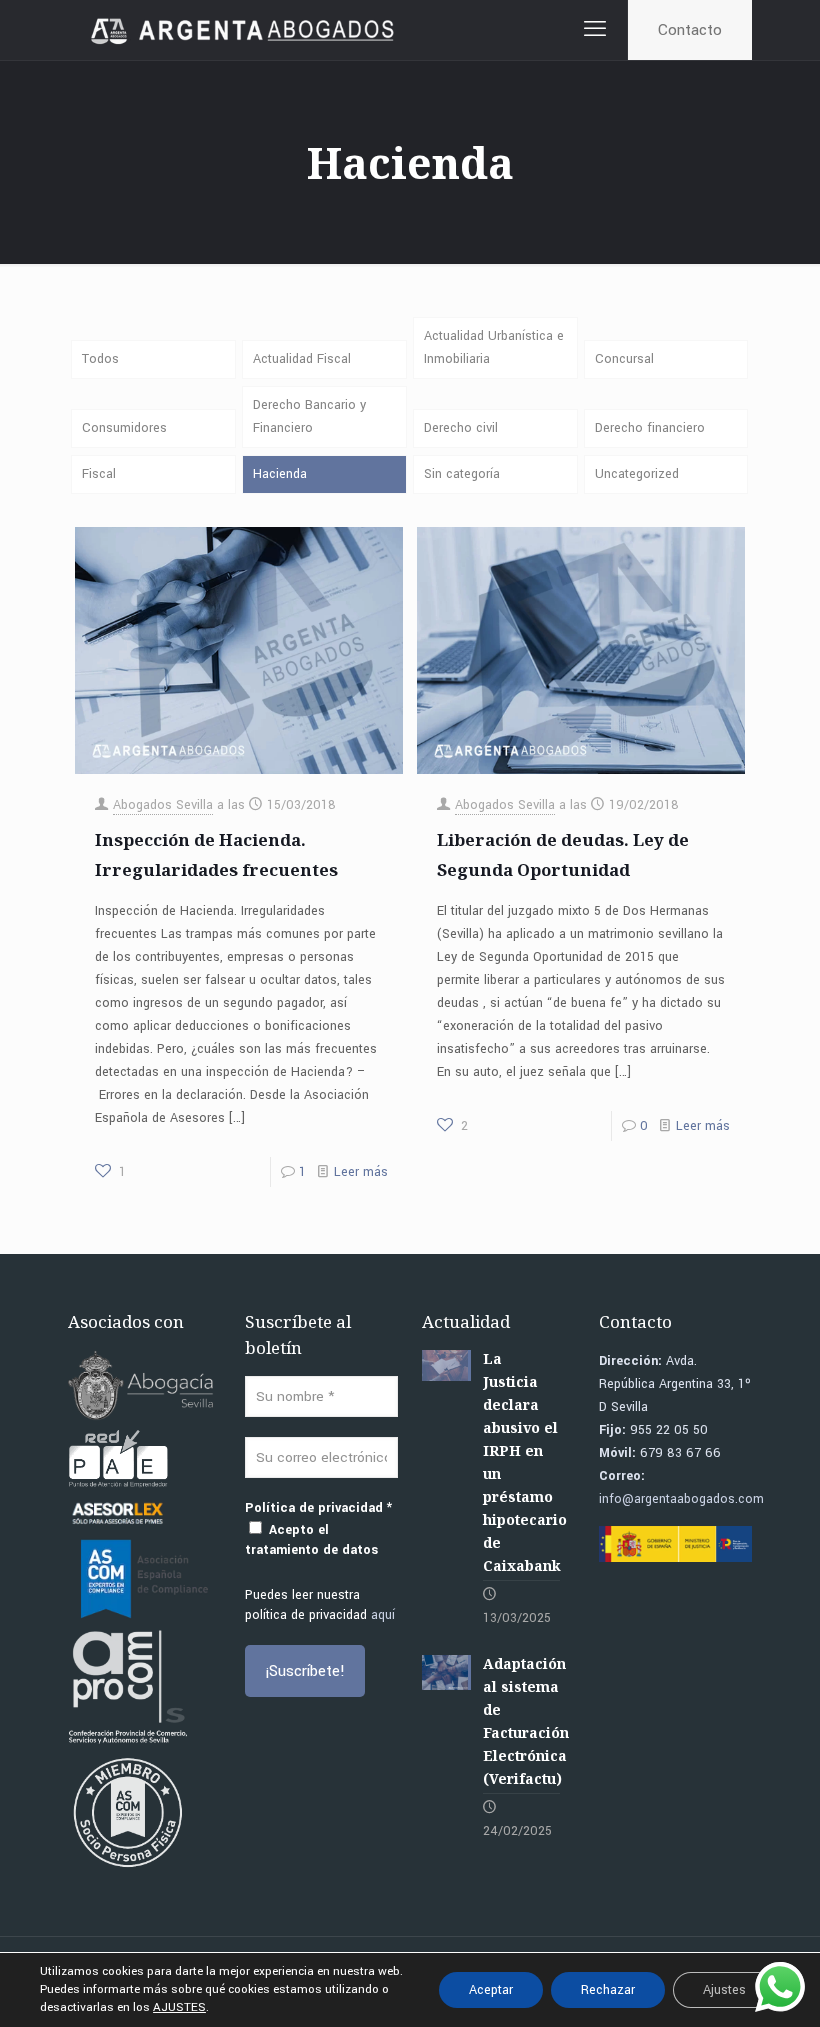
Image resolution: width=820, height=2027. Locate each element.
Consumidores (124, 428)
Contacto (690, 30)
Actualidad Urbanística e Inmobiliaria (494, 347)
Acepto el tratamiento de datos (311, 1540)
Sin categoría (462, 474)
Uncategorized (637, 474)
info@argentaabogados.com (681, 1499)
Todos (100, 359)
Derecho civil (461, 428)
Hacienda (280, 474)
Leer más (361, 1172)
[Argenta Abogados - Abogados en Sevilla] (245, 30)
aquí (383, 1615)
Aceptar (491, 1990)
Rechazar (608, 1990)
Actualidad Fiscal (302, 359)
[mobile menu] (595, 30)
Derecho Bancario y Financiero (309, 416)
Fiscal (99, 474)
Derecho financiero (650, 428)
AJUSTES (179, 2007)
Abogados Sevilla (163, 805)
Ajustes (724, 1990)
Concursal (624, 359)
